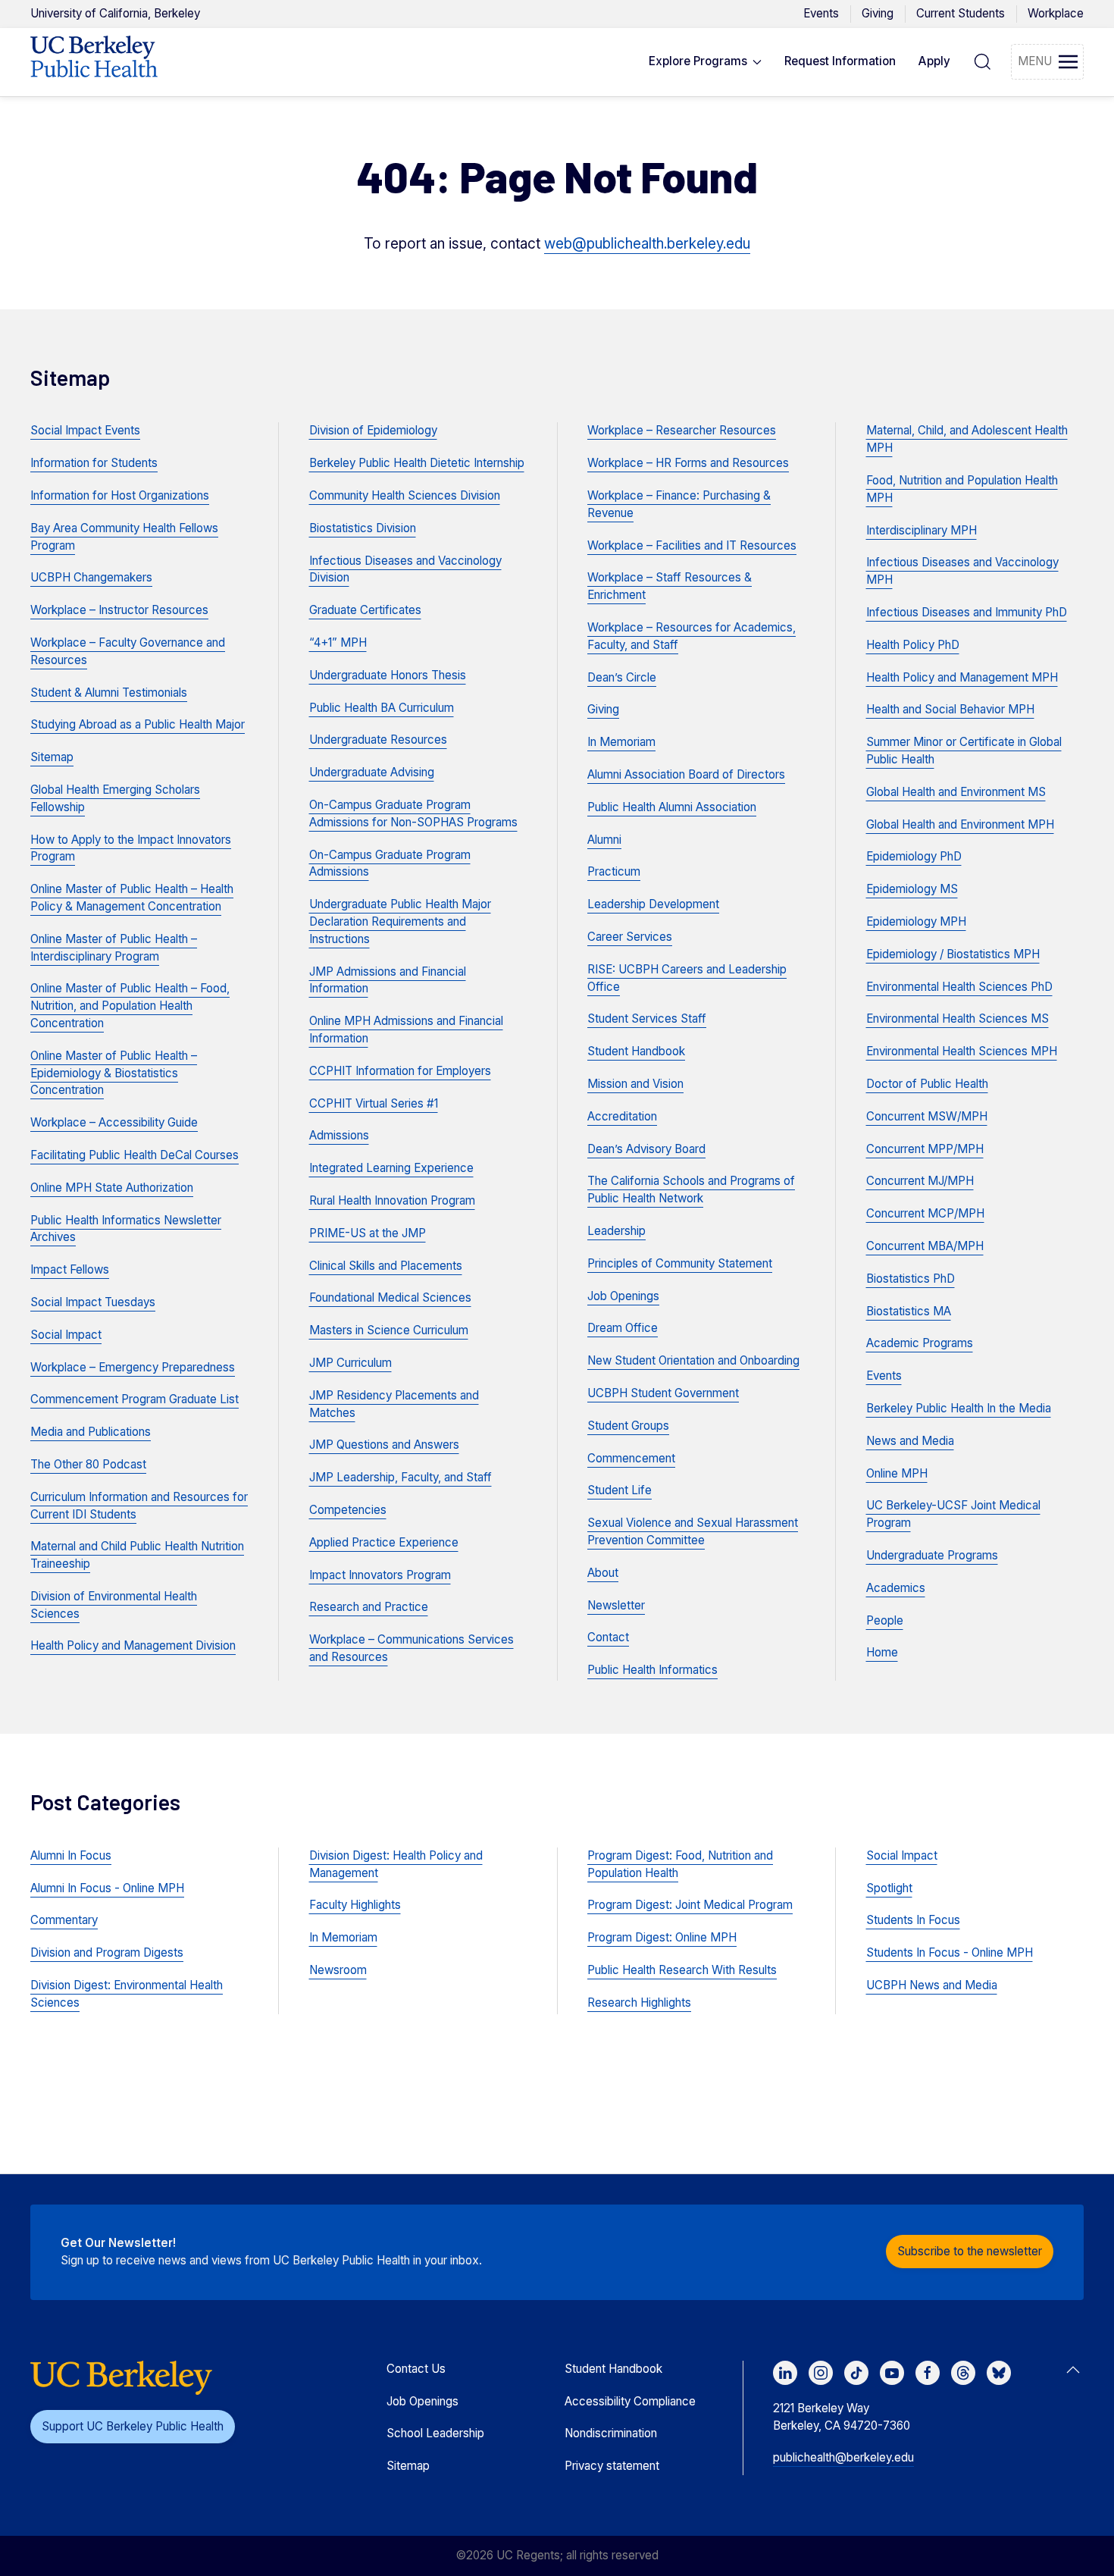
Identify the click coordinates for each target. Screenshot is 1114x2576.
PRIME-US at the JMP (368, 1233)
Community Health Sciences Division (405, 495)
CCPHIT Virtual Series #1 (374, 1103)
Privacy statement (612, 2466)
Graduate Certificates (365, 610)
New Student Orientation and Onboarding (693, 1360)
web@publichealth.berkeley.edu (647, 244)
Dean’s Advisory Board (646, 1149)
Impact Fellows (70, 1269)
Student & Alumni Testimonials (109, 693)
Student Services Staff (647, 1018)
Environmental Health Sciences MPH (962, 1051)
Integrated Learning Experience (391, 1168)
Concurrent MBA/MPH (925, 1246)
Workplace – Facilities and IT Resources (692, 545)
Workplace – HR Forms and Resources (688, 463)
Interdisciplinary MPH (922, 530)
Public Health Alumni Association (672, 807)
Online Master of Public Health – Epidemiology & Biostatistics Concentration (114, 1073)
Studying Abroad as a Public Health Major (138, 724)
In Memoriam (621, 742)
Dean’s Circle (622, 677)
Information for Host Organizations (120, 495)
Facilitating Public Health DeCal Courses (135, 1155)
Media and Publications (91, 1432)
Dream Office (623, 1328)
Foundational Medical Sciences (390, 1297)
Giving (878, 13)
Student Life (620, 1490)
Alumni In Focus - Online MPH (107, 1888)
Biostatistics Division (363, 528)
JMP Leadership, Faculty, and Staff (401, 1477)
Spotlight (889, 1888)
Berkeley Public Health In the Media (959, 1408)
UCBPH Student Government (663, 1393)
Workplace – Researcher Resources (682, 430)
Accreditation (622, 1116)
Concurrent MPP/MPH (925, 1149)
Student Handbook (636, 1051)
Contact (608, 1637)
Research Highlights (639, 2003)
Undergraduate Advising (372, 772)
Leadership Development (653, 904)
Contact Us (416, 2369)
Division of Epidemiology (373, 430)
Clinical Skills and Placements (386, 1266)
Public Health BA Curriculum (382, 708)
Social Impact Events (85, 430)
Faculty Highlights (355, 1905)
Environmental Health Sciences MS (958, 1018)
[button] (706, 62)
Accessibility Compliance (630, 2401)
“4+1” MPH (338, 642)
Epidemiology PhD (914, 856)
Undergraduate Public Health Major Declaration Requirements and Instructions (400, 921)
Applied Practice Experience (384, 1542)
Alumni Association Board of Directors (686, 774)
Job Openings (623, 1296)
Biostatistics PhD (911, 1279)
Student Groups (628, 1426)
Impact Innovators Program (380, 1575)
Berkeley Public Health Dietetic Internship (417, 463)
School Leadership (435, 2433)
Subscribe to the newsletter (970, 2251)
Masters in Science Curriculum (389, 1330)
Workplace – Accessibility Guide (114, 1122)
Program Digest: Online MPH (662, 1937)
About (603, 1573)
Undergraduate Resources (378, 740)
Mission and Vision (635, 1084)
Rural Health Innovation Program (392, 1200)
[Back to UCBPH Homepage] (94, 62)
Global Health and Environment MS (956, 792)
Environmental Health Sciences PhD (959, 987)
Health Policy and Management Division (133, 1645)
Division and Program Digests (107, 1952)
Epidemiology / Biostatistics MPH (953, 954)
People (885, 1620)
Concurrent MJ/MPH (920, 1181)
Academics (896, 1588)
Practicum (614, 871)
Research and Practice (369, 1607)
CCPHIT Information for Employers (400, 1071)
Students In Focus (913, 1920)
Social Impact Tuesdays (93, 1302)
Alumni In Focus (71, 1855)
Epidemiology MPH (916, 921)
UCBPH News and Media (932, 1985)
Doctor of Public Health (927, 1084)
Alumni (604, 840)
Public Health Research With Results (682, 1970)
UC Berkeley (115, 13)
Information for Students (94, 463)
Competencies (348, 1510)
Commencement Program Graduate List (135, 1399)
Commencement (631, 1458)
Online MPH (897, 1473)
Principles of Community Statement (680, 1263)
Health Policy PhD (913, 645)
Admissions (339, 1135)
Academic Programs (920, 1343)
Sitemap (52, 757)
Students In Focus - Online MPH (950, 1952)
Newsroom (338, 1970)
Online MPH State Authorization (112, 1188)
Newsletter (616, 1605)
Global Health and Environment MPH (960, 824)
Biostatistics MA (909, 1311)
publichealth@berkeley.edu (843, 2457)
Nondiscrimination (611, 2433)
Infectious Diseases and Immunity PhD (967, 612)
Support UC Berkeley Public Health (133, 2426)
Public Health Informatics (652, 1670)
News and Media (910, 1441)
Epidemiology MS (912, 889)
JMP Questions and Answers (384, 1445)
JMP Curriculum (350, 1363)
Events (821, 13)
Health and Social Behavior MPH (950, 709)
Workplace (1056, 13)
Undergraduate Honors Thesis (388, 675)
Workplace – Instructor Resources (119, 610)
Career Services (630, 937)
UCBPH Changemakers (91, 577)
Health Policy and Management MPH (962, 677)
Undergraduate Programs (932, 1555)
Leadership (616, 1231)
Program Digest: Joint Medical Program (690, 1905)
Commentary (64, 1920)
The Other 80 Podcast (88, 1464)
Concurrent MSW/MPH (927, 1116)
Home (882, 1652)
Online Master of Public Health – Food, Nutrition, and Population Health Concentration (130, 1006)
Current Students (961, 13)
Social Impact (66, 1335)
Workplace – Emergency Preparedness (133, 1367)
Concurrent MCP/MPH (925, 1213)
